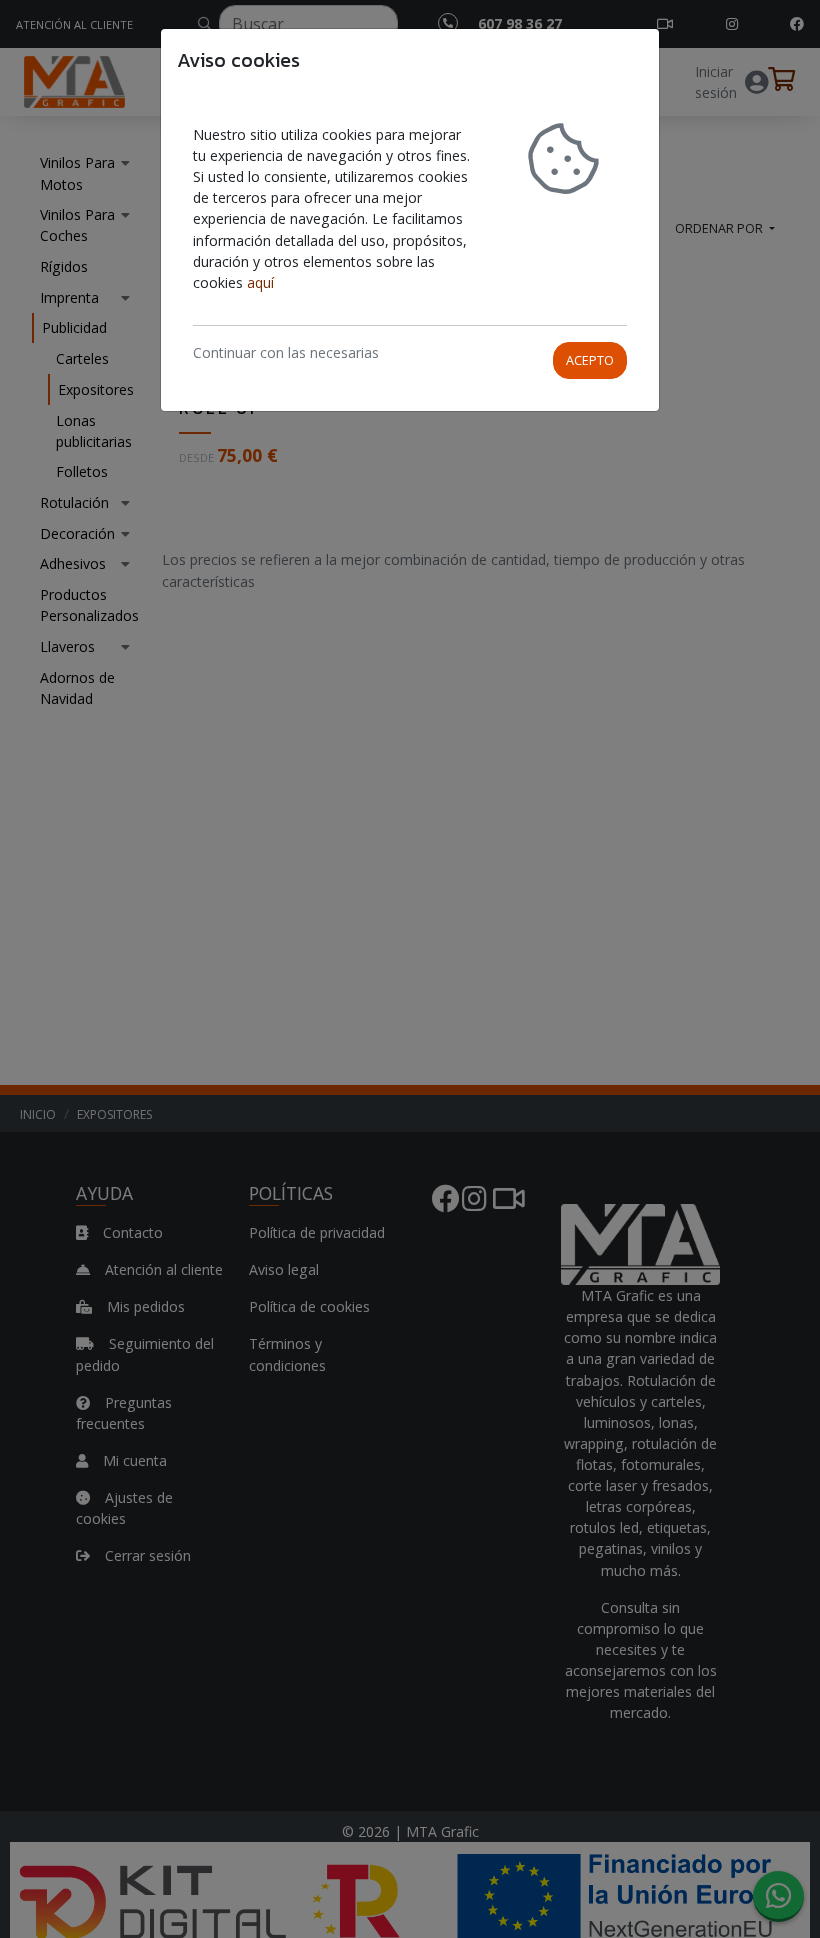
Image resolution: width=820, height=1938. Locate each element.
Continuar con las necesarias (286, 352)
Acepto (590, 360)
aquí (260, 282)
